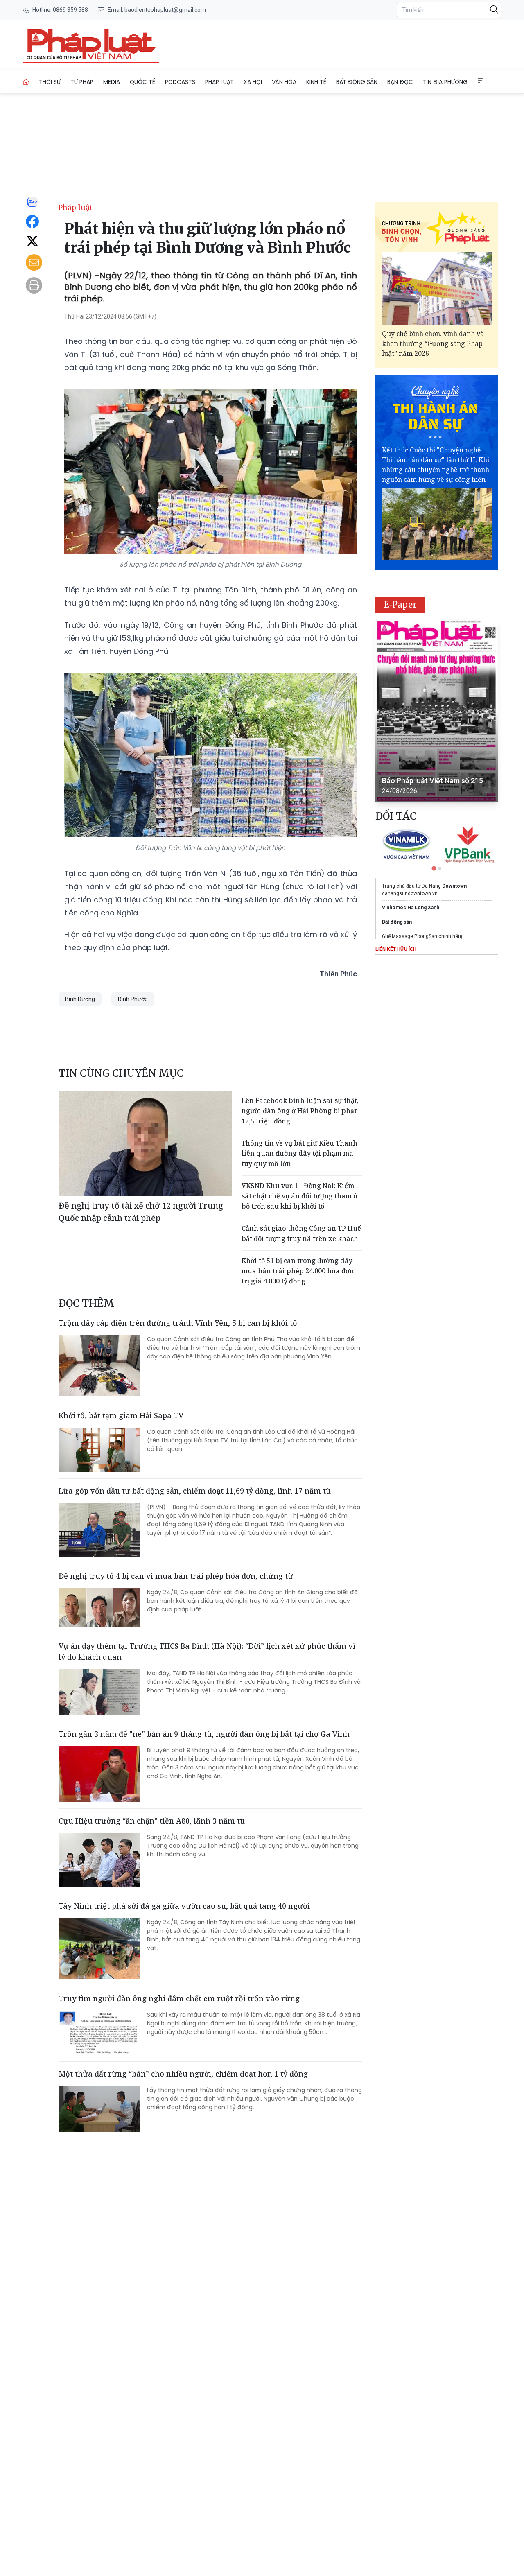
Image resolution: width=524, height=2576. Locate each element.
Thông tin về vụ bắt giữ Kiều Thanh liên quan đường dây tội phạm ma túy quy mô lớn (299, 1153)
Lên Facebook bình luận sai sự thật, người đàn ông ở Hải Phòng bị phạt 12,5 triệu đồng (300, 1111)
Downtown (454, 886)
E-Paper (400, 604)
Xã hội (253, 82)
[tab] (434, 868)
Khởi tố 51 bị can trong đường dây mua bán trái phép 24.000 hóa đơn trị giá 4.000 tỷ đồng (298, 1271)
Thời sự (50, 82)
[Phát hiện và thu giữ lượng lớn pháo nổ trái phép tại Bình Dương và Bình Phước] (91, 45)
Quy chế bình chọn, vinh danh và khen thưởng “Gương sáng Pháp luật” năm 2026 (433, 343)
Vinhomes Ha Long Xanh (411, 908)
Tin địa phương (445, 82)
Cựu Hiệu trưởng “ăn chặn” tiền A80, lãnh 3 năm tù (152, 1821)
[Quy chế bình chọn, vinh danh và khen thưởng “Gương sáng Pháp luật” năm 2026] (437, 289)
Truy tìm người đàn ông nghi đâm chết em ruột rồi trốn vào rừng (179, 1998)
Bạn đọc (400, 82)
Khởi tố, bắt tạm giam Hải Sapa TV (121, 1415)
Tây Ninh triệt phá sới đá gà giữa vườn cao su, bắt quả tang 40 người (184, 1906)
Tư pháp (82, 82)
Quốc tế (142, 82)
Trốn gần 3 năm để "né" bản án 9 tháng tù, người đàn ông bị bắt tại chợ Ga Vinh (204, 1734)
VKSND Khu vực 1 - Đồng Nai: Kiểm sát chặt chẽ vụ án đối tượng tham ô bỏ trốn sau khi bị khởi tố (299, 1196)
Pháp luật (219, 82)
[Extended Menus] (481, 81)
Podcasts (180, 82)
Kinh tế (316, 82)
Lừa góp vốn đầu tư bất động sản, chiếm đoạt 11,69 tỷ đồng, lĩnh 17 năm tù (195, 1491)
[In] (34, 285)
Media (112, 82)
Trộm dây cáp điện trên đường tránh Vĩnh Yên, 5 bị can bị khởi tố (178, 1323)
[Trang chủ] (26, 82)
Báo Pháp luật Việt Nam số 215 (433, 781)
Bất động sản (357, 82)
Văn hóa (284, 82)
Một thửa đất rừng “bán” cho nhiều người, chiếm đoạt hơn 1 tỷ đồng (183, 2074)
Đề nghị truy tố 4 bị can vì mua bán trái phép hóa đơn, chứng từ (176, 1576)
